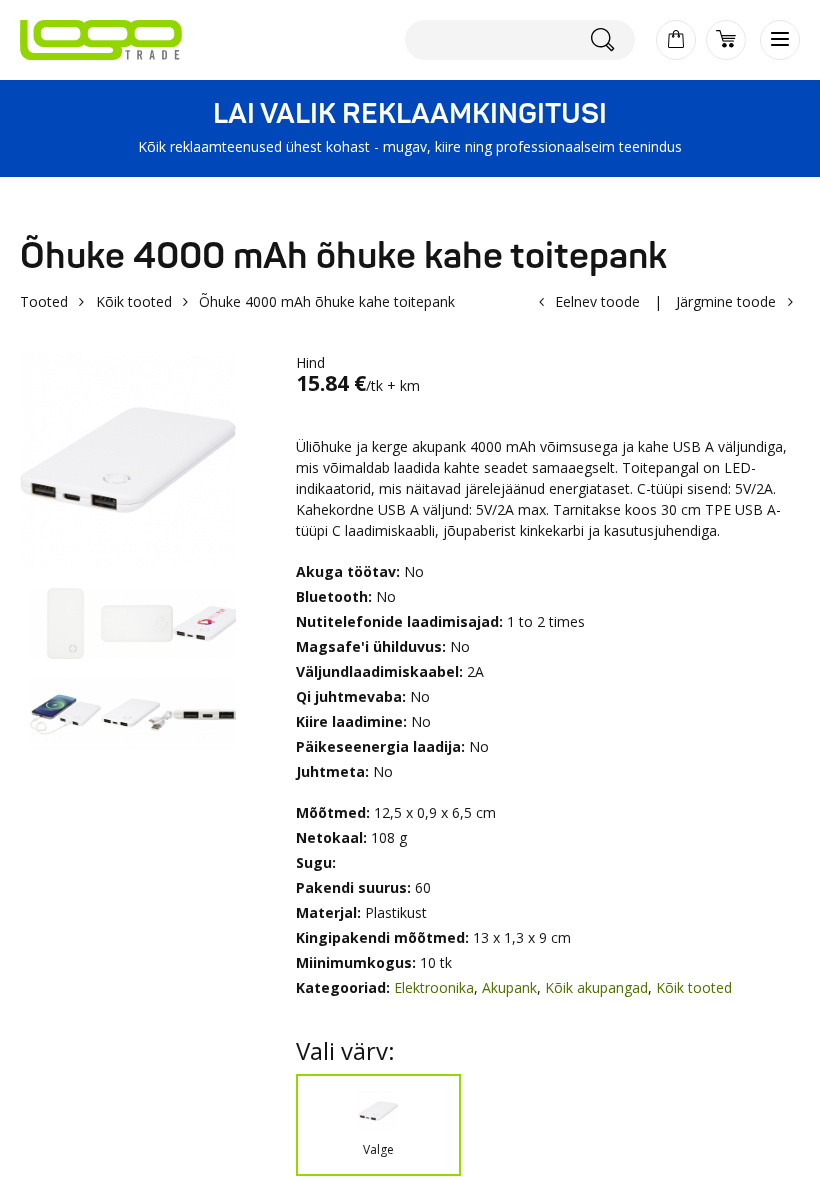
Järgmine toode (726, 301)
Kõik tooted (134, 301)
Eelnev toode (597, 301)
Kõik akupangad (596, 987)
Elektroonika (434, 987)
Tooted (44, 301)
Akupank (509, 987)
